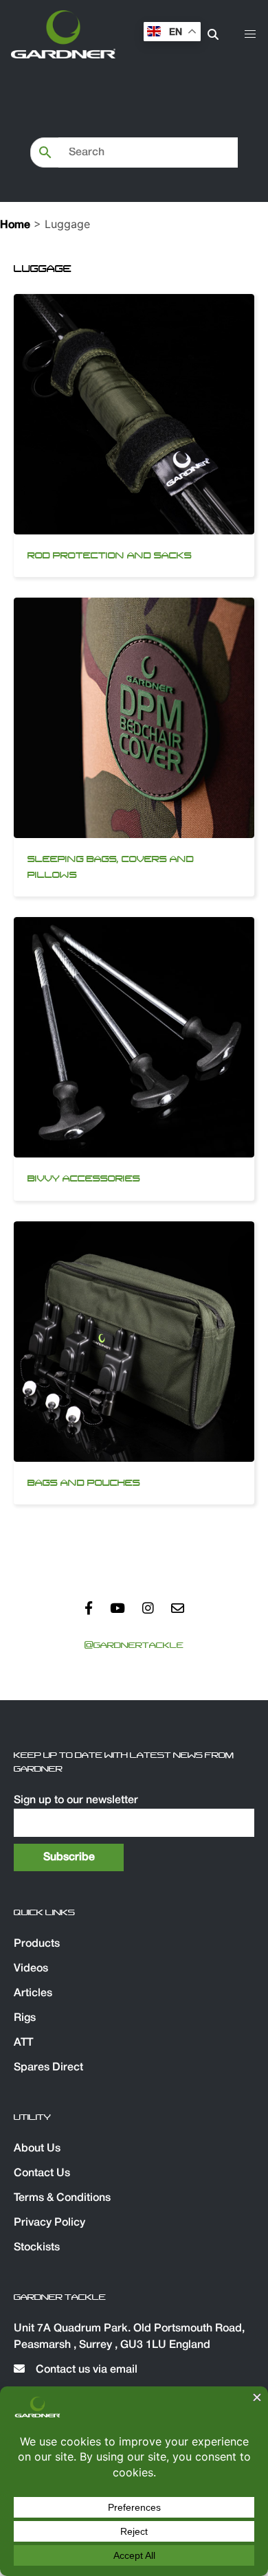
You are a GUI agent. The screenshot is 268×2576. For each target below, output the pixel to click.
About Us (37, 2149)
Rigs (25, 2018)
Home (15, 225)
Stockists (37, 2248)
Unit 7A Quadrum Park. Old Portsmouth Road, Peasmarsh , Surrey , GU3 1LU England (129, 2337)
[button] (250, 34)
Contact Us (42, 2173)
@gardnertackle (134, 1645)
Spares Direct (48, 2068)
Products (37, 1944)
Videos (31, 1969)
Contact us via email (85, 2370)
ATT (23, 2043)
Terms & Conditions (62, 2198)
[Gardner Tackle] (63, 34)
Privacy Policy (49, 2223)
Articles (33, 1993)
